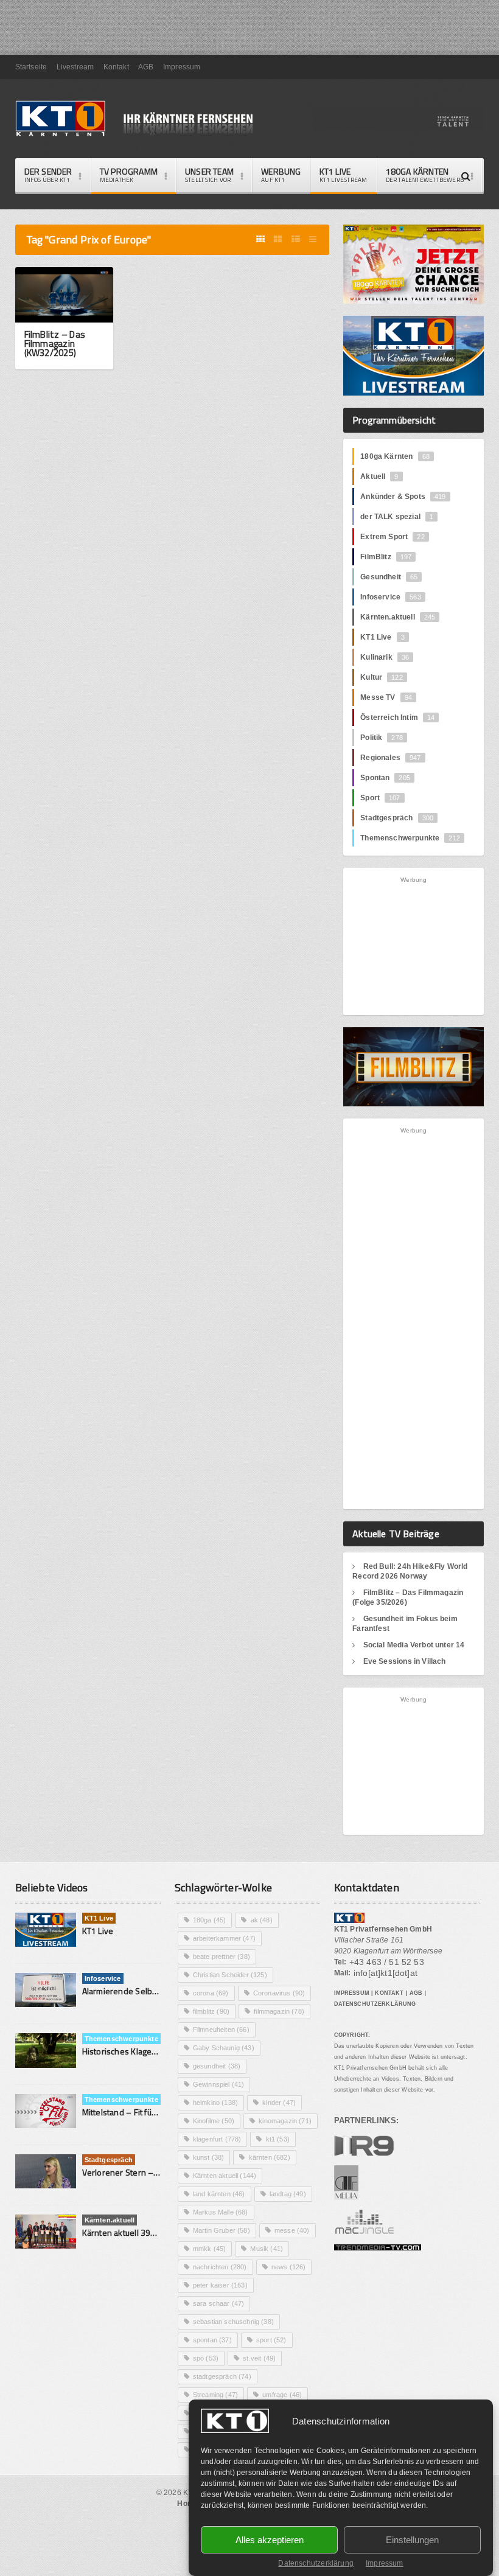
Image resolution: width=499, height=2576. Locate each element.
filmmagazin (279, 2011)
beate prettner (222, 1956)
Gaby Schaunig (224, 2048)
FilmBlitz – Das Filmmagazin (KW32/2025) (55, 344)
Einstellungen (412, 2540)
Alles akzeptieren (270, 2540)
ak (262, 1920)
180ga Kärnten (395, 456)
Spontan (385, 778)
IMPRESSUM (352, 1993)
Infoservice (391, 597)
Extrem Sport (393, 537)
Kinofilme (214, 2121)
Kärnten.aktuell (398, 617)
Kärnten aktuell (225, 2176)
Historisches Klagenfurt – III (134, 2051)
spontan (212, 2340)
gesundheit (217, 2066)
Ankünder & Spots (403, 497)
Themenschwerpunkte (410, 838)
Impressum (385, 2563)
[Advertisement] (425, 945)
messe (292, 2230)
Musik (267, 2249)
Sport (380, 798)
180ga (210, 1920)
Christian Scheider (230, 1975)
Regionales (390, 758)
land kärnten (219, 2194)
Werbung (281, 175)
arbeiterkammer (224, 1938)
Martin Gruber (222, 2230)
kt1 (278, 2139)
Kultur (382, 677)
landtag (288, 2194)
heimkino (215, 2103)
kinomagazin (285, 2121)
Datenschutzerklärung (316, 2563)
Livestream (75, 67)
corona (211, 1993)
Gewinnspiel (219, 2084)
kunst (209, 2157)
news (289, 2267)
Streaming (215, 2395)
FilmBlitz (386, 557)
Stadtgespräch (397, 818)
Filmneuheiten (221, 2030)
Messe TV (386, 697)
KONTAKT (389, 1993)
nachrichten (220, 2267)
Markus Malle (221, 2212)
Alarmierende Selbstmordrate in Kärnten (159, 1991)
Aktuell (379, 476)
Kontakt (116, 67)
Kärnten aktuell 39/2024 (128, 2232)
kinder (279, 2103)
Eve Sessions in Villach (405, 1661)
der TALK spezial (397, 517)
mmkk (210, 2249)
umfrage (282, 2395)
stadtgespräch (222, 2376)
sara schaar (219, 2303)
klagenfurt (217, 2139)
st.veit (259, 2358)
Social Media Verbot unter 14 (414, 1645)
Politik (382, 738)
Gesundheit (389, 577)
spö (206, 2358)
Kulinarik (385, 657)
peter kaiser (220, 2285)
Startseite (31, 67)
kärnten (270, 2157)
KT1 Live (344, 175)
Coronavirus (279, 1993)
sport (271, 2340)
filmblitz (211, 2011)
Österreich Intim (397, 717)
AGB (146, 67)
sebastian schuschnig (233, 2322)
